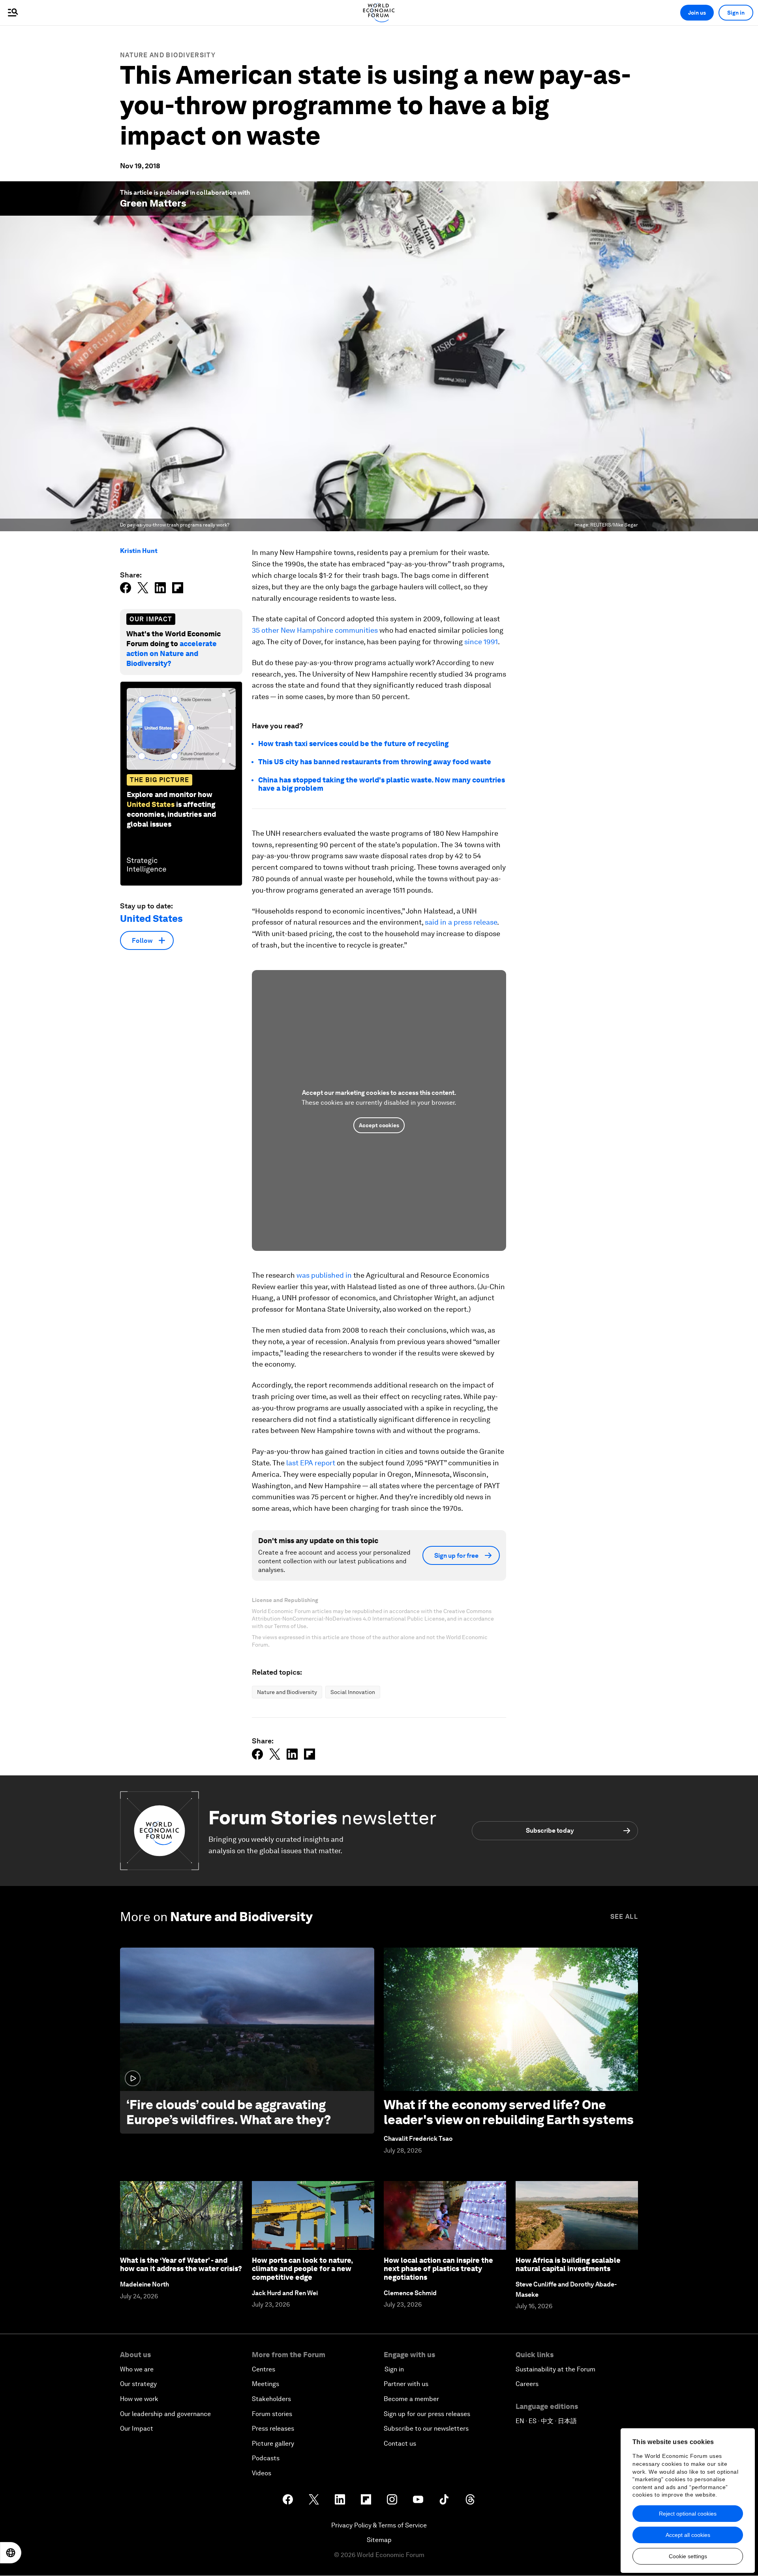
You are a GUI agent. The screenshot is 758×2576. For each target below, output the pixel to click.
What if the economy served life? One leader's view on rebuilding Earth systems (509, 2112)
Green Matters (153, 203)
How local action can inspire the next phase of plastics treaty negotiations (438, 2269)
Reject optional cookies (688, 2514)
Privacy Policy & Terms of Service (379, 2525)
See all (624, 1917)
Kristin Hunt (139, 551)
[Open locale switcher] (11, 2553)
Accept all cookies (688, 2535)
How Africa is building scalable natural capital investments (568, 2265)
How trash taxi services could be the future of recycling (353, 744)
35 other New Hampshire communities (315, 630)
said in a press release (461, 922)
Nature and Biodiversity (168, 55)
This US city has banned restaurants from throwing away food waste (375, 762)
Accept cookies (379, 1125)
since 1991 (481, 642)
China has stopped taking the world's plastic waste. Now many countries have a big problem (382, 784)
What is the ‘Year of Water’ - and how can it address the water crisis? (181, 2265)
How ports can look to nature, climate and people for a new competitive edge (302, 2269)
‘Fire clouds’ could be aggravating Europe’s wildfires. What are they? (229, 2112)
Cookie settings (688, 2556)
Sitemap (379, 2540)
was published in (324, 1275)
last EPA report (311, 1463)
